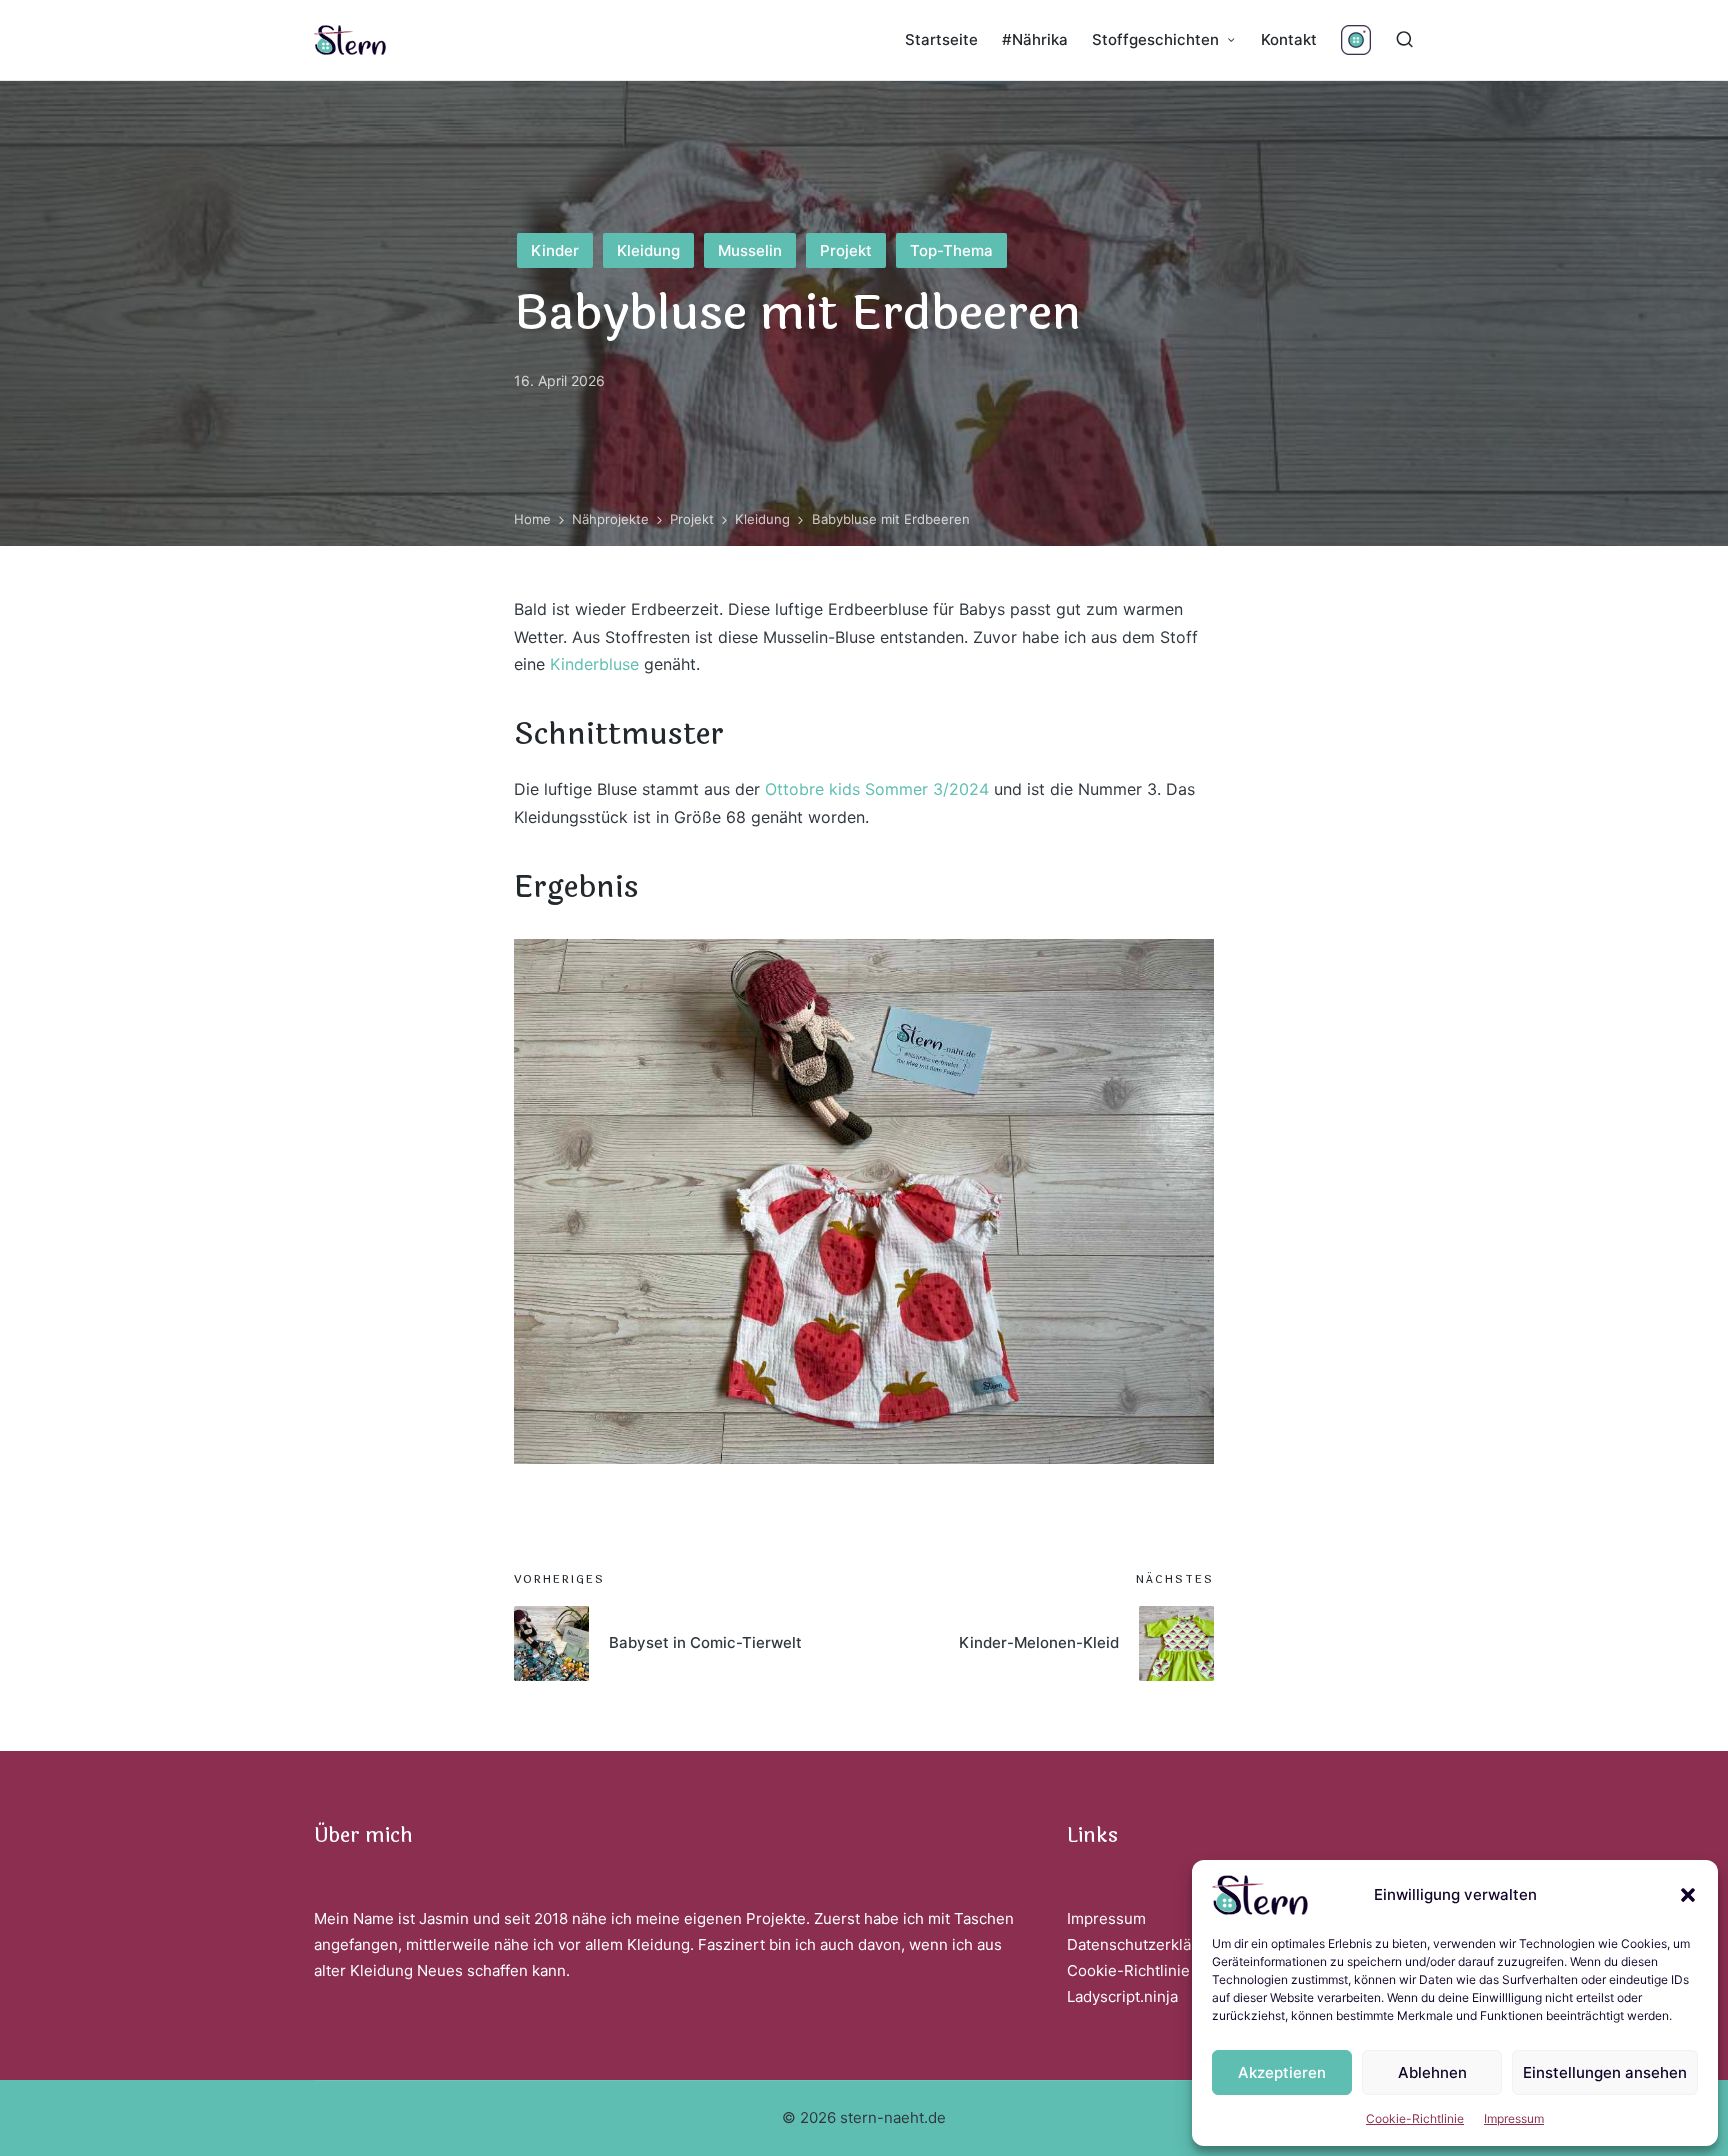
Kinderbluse (594, 664)
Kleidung (648, 250)
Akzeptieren (1282, 2072)
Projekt (846, 250)
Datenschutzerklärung (1145, 1944)
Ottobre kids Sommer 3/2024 (877, 789)
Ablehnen (1432, 2072)
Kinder (555, 250)
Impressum (1514, 2118)
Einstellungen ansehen (1605, 2072)
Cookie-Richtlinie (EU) (1145, 1970)
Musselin (750, 250)
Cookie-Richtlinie (1415, 2118)
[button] (1688, 1895)
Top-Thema (951, 250)
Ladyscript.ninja (1122, 1996)
